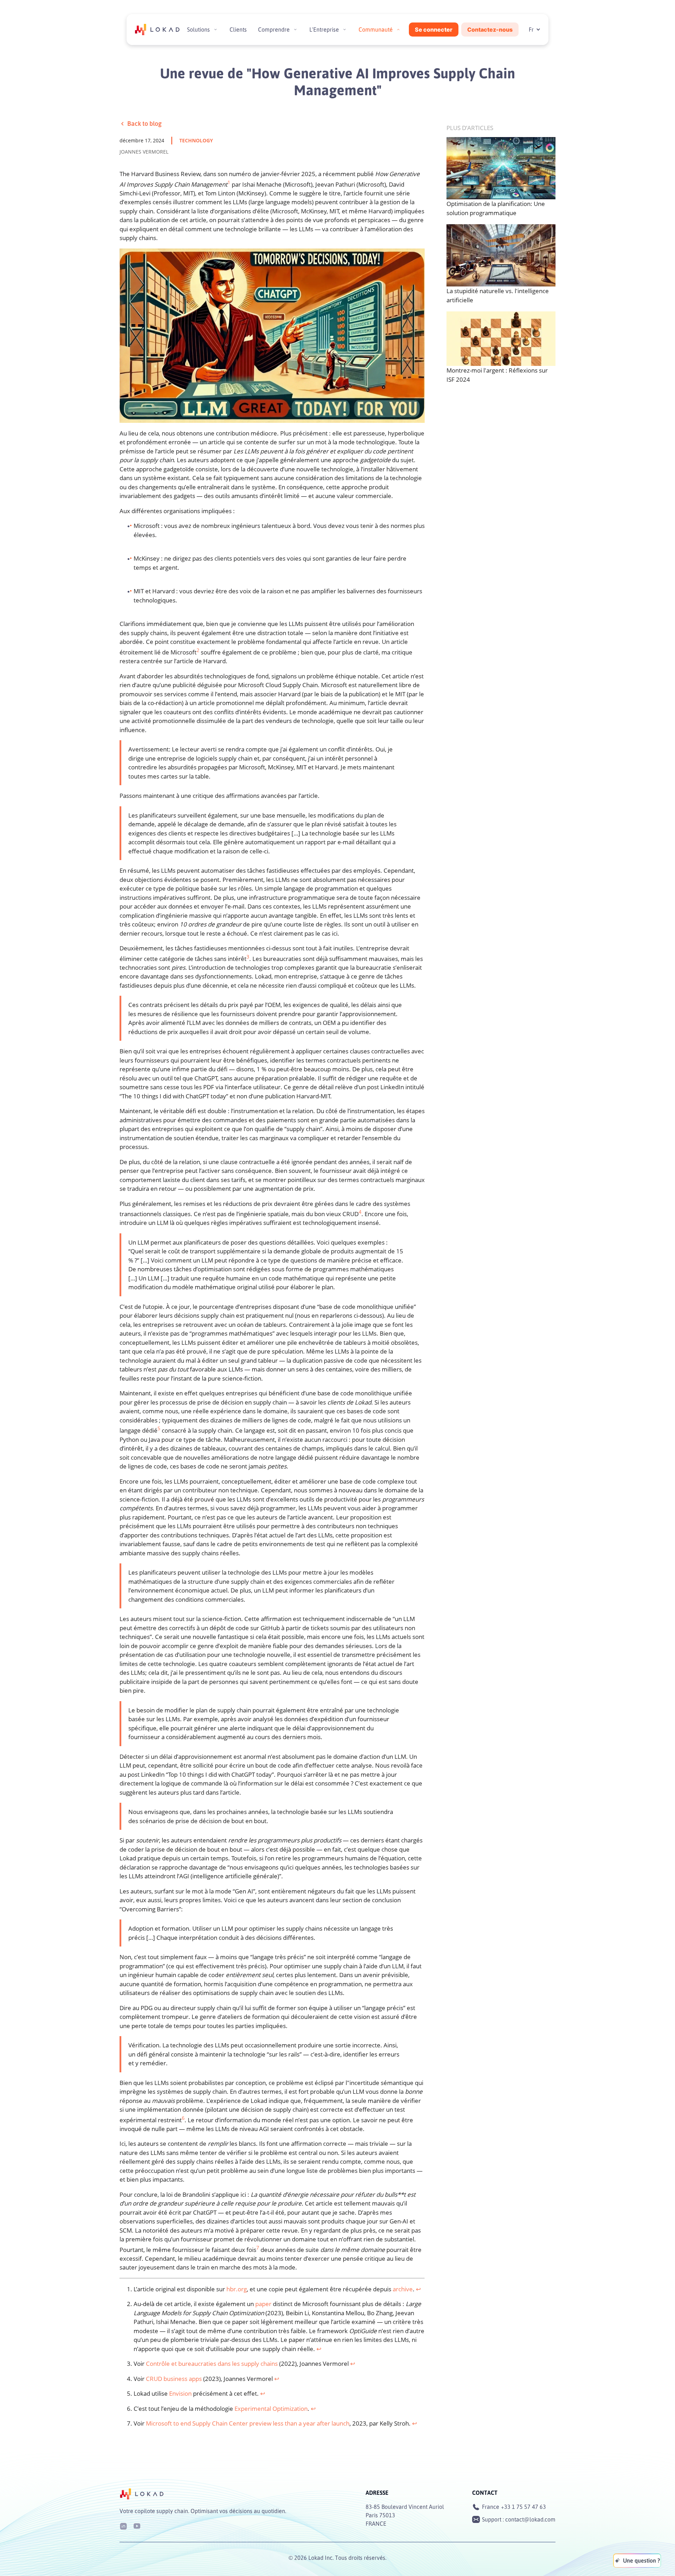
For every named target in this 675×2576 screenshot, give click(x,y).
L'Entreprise (324, 30)
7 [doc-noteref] (258, 2248)
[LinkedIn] (123, 2526)
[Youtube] (137, 2526)
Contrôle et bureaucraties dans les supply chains (212, 2364)
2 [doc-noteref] (198, 650)
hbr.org (237, 2289)
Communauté (376, 30)
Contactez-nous (490, 30)
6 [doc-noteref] (183, 2118)
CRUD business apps (174, 2379)
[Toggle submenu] (216, 30)
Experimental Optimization (271, 2409)
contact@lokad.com (530, 2519)
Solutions (198, 30)
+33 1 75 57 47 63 (523, 2507)
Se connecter (434, 30)
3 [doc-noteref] (248, 957)
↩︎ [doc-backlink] (418, 2289)
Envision (180, 2393)
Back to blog (144, 123)
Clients (238, 30)
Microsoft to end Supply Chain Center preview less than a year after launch (248, 2423)
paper (263, 2304)
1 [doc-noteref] (229, 182)
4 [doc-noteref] (360, 1212)
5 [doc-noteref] (159, 1428)
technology (196, 140)
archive (403, 2289)
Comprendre (274, 30)
